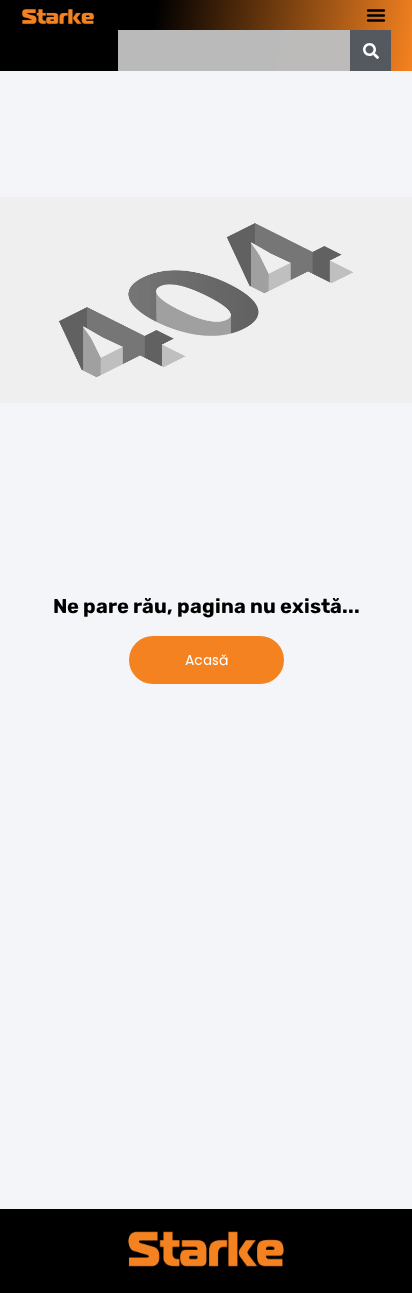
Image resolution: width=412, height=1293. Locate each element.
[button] (376, 15)
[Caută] (370, 50)
